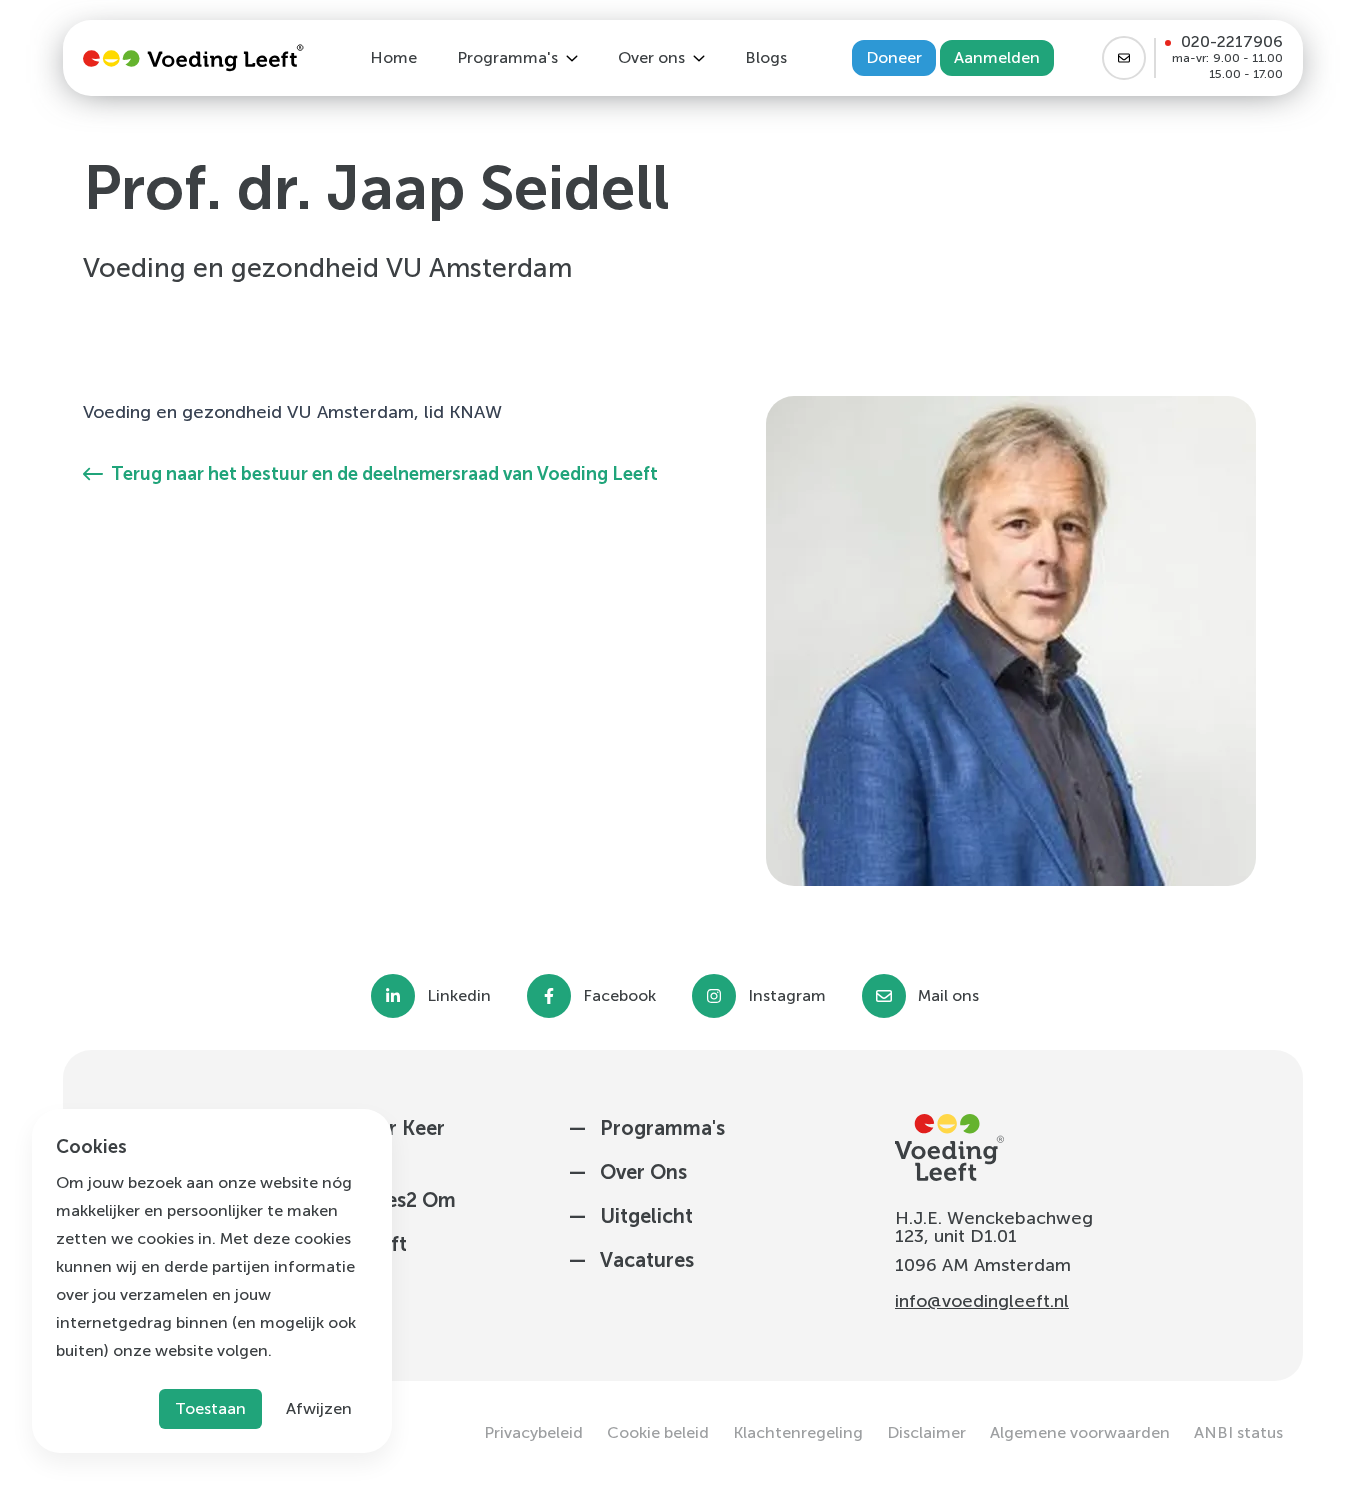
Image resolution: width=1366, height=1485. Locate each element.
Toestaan (210, 1408)
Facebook (619, 996)
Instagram (787, 996)
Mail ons (948, 996)
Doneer (894, 57)
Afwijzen (319, 1408)
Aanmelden (997, 57)
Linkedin (459, 996)
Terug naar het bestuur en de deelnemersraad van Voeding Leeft (384, 474)
